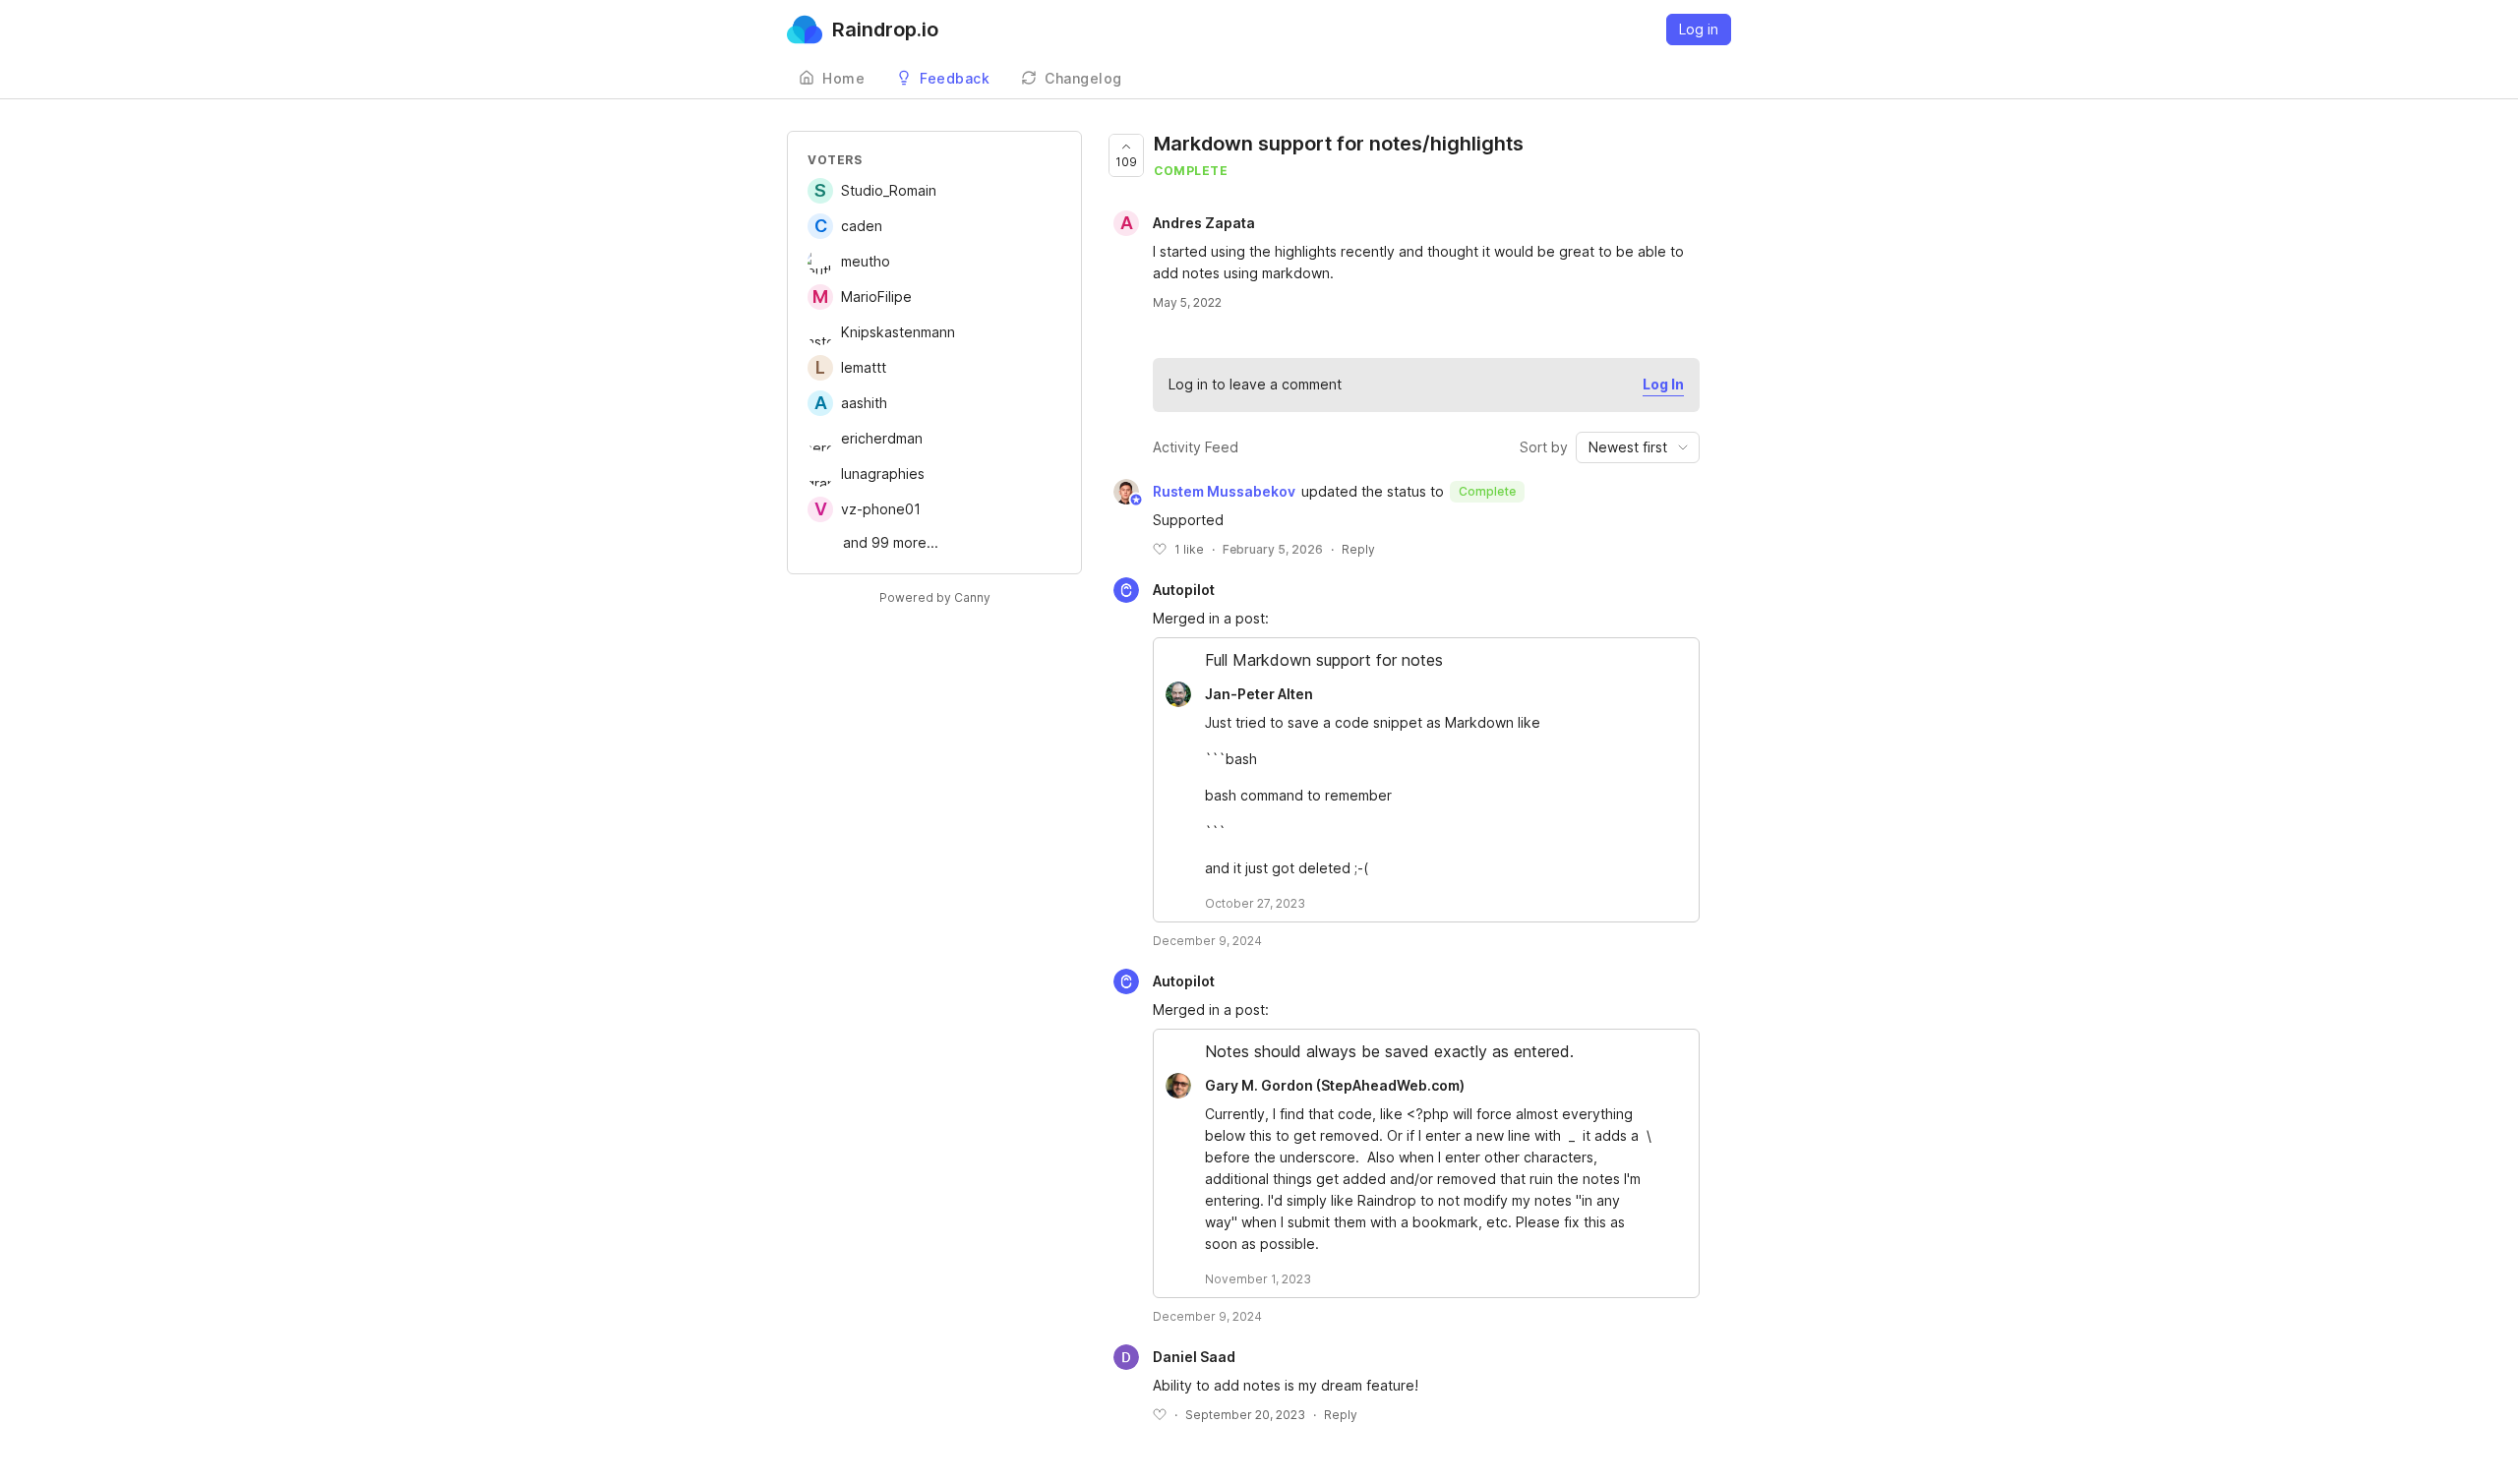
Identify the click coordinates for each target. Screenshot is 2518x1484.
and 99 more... (891, 542)
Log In (1663, 384)
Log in (1699, 29)
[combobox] (1638, 447)
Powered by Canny (935, 597)
